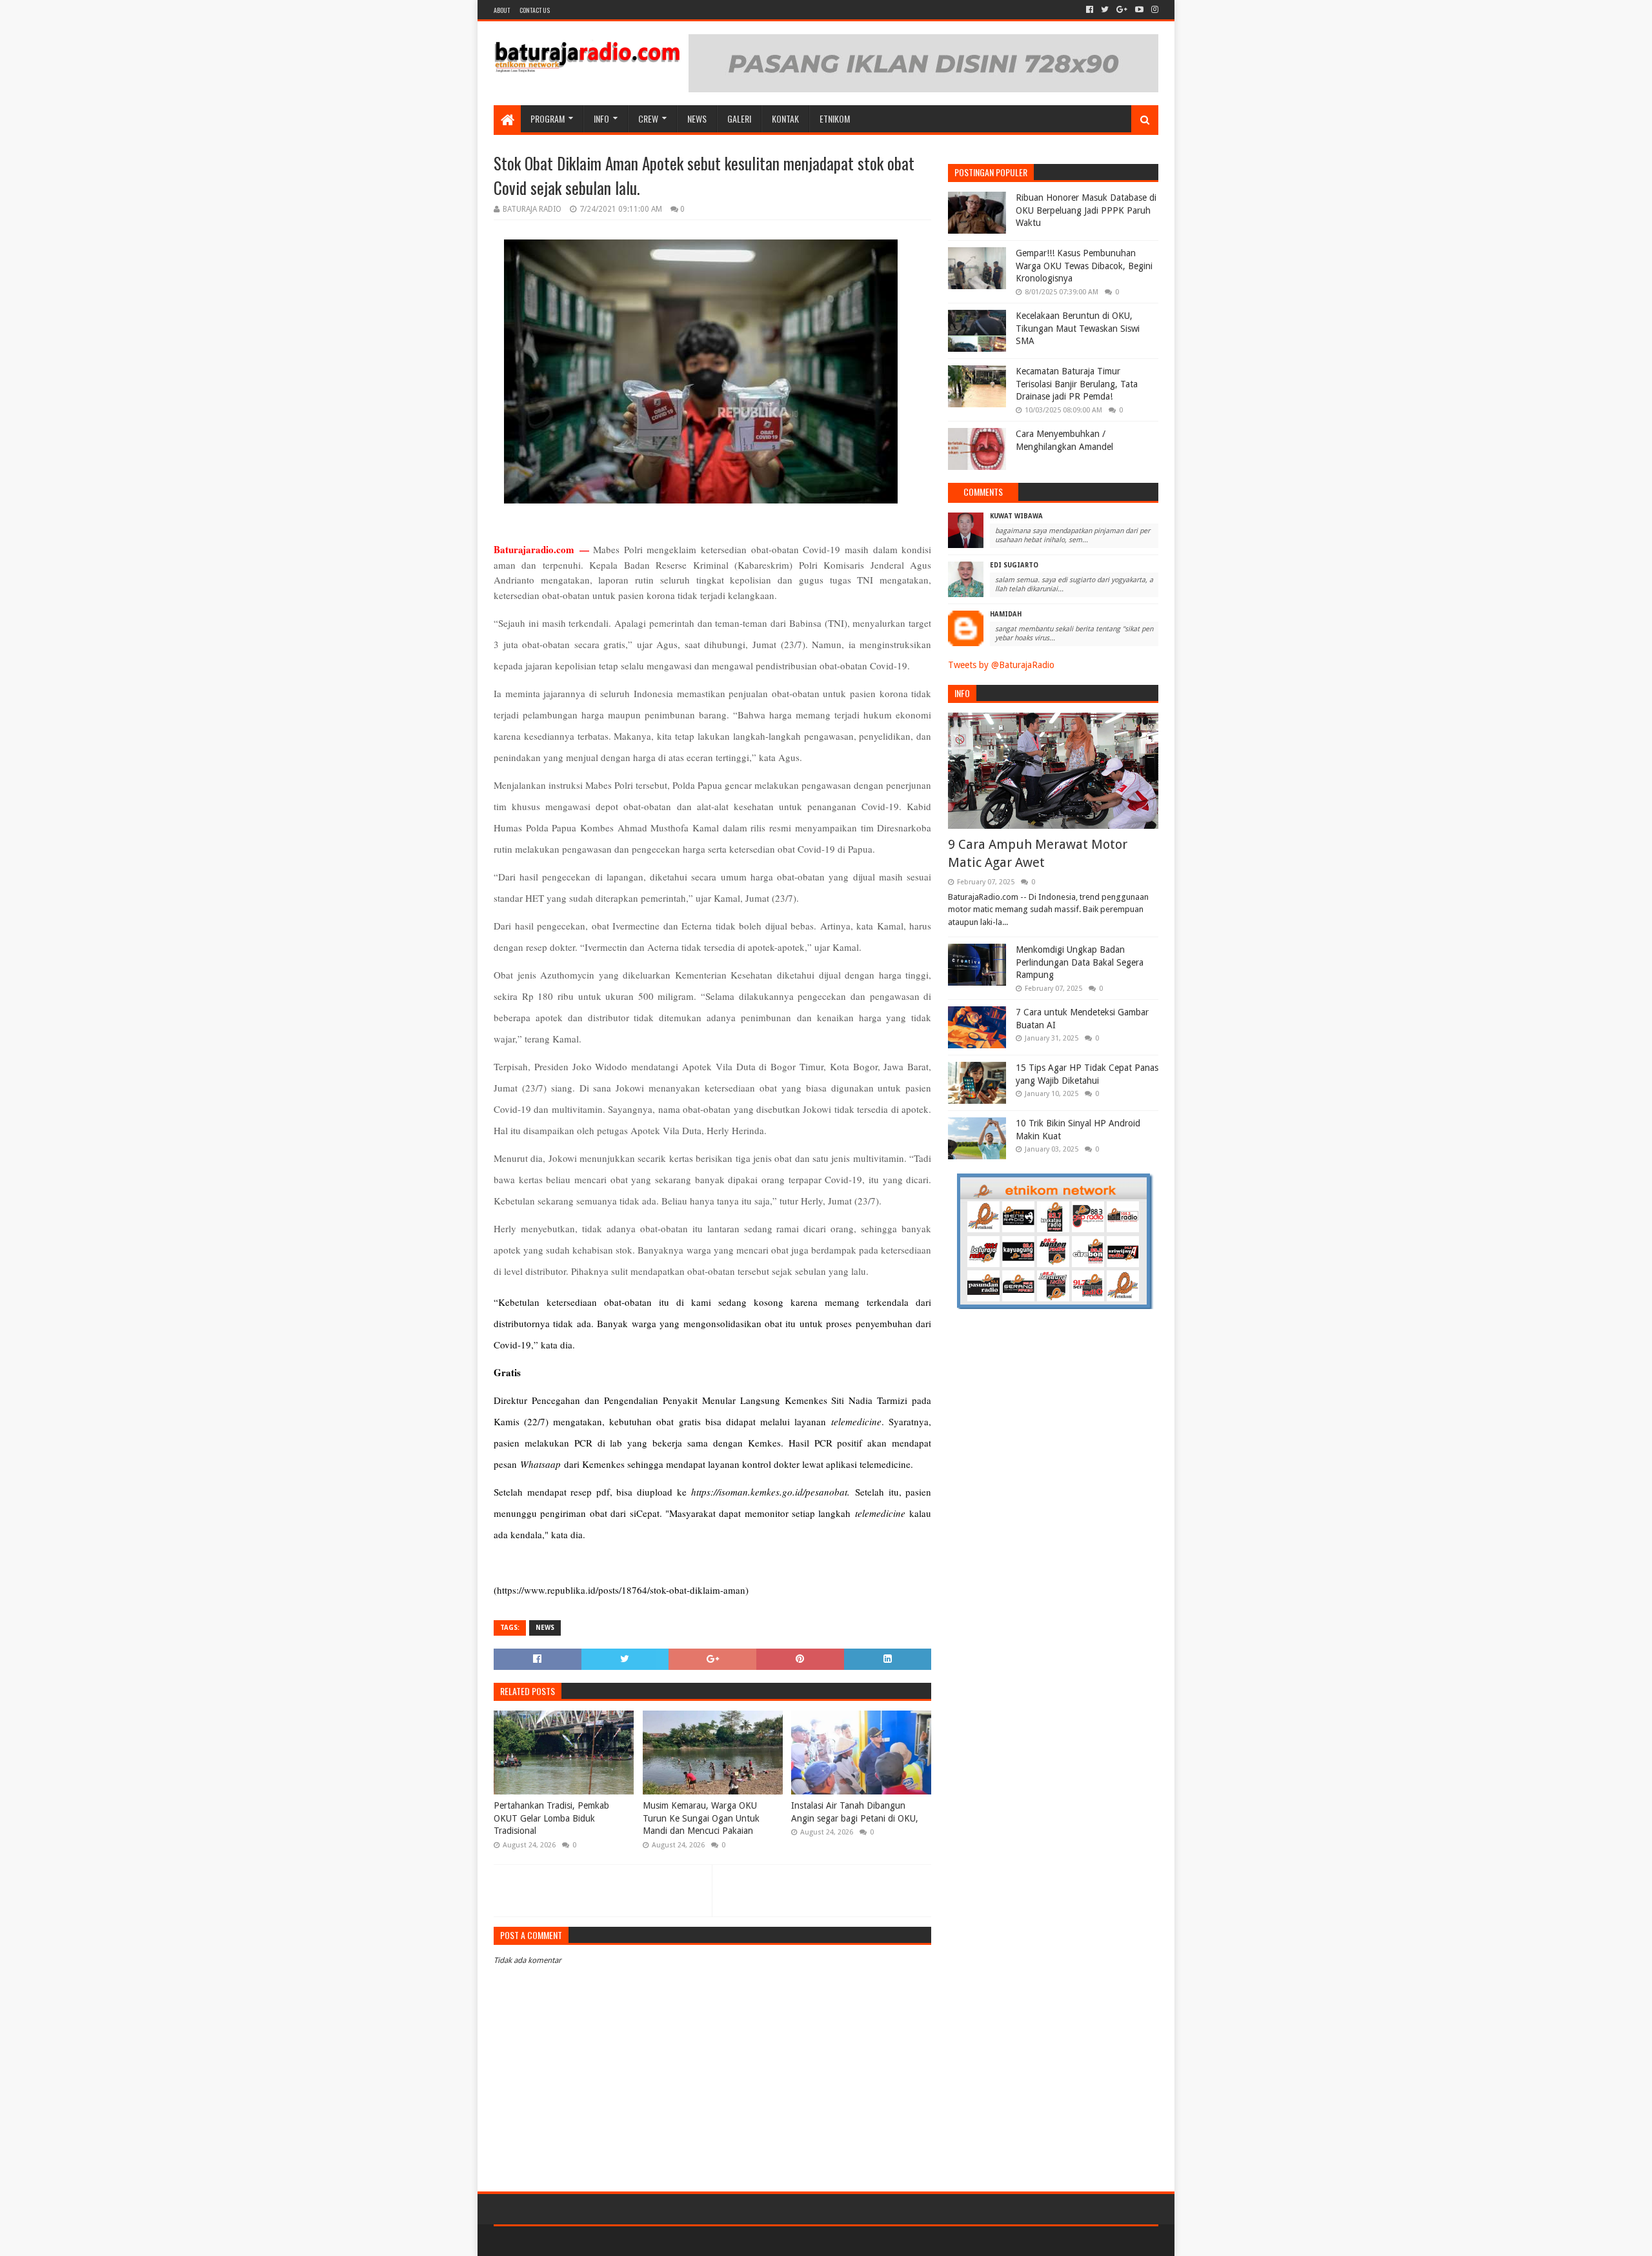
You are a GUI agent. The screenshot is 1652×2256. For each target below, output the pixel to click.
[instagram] (1153, 10)
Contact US (535, 10)
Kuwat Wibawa (1016, 516)
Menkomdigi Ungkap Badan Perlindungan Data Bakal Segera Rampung (1080, 962)
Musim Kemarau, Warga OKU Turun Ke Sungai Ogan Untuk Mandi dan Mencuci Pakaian (701, 1818)
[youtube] (1139, 10)
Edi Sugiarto (1014, 565)
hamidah (1006, 614)
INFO (601, 118)
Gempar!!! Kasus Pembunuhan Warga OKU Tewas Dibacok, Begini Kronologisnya (1084, 266)
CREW (648, 118)
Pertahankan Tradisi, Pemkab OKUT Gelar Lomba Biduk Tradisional (551, 1818)
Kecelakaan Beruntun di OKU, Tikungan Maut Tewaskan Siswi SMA (1078, 328)
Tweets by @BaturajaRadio (1001, 665)
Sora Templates (565, 2241)
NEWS (697, 118)
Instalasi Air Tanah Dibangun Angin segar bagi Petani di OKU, (855, 1812)
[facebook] (1090, 10)
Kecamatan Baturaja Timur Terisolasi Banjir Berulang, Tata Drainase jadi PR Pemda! (1077, 384)
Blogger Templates (640, 2241)
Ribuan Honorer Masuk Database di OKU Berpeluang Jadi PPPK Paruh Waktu (1086, 210)
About (502, 10)
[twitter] (1105, 10)
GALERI (739, 118)
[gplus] (1122, 10)
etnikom (835, 118)
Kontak (785, 118)
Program (548, 118)
